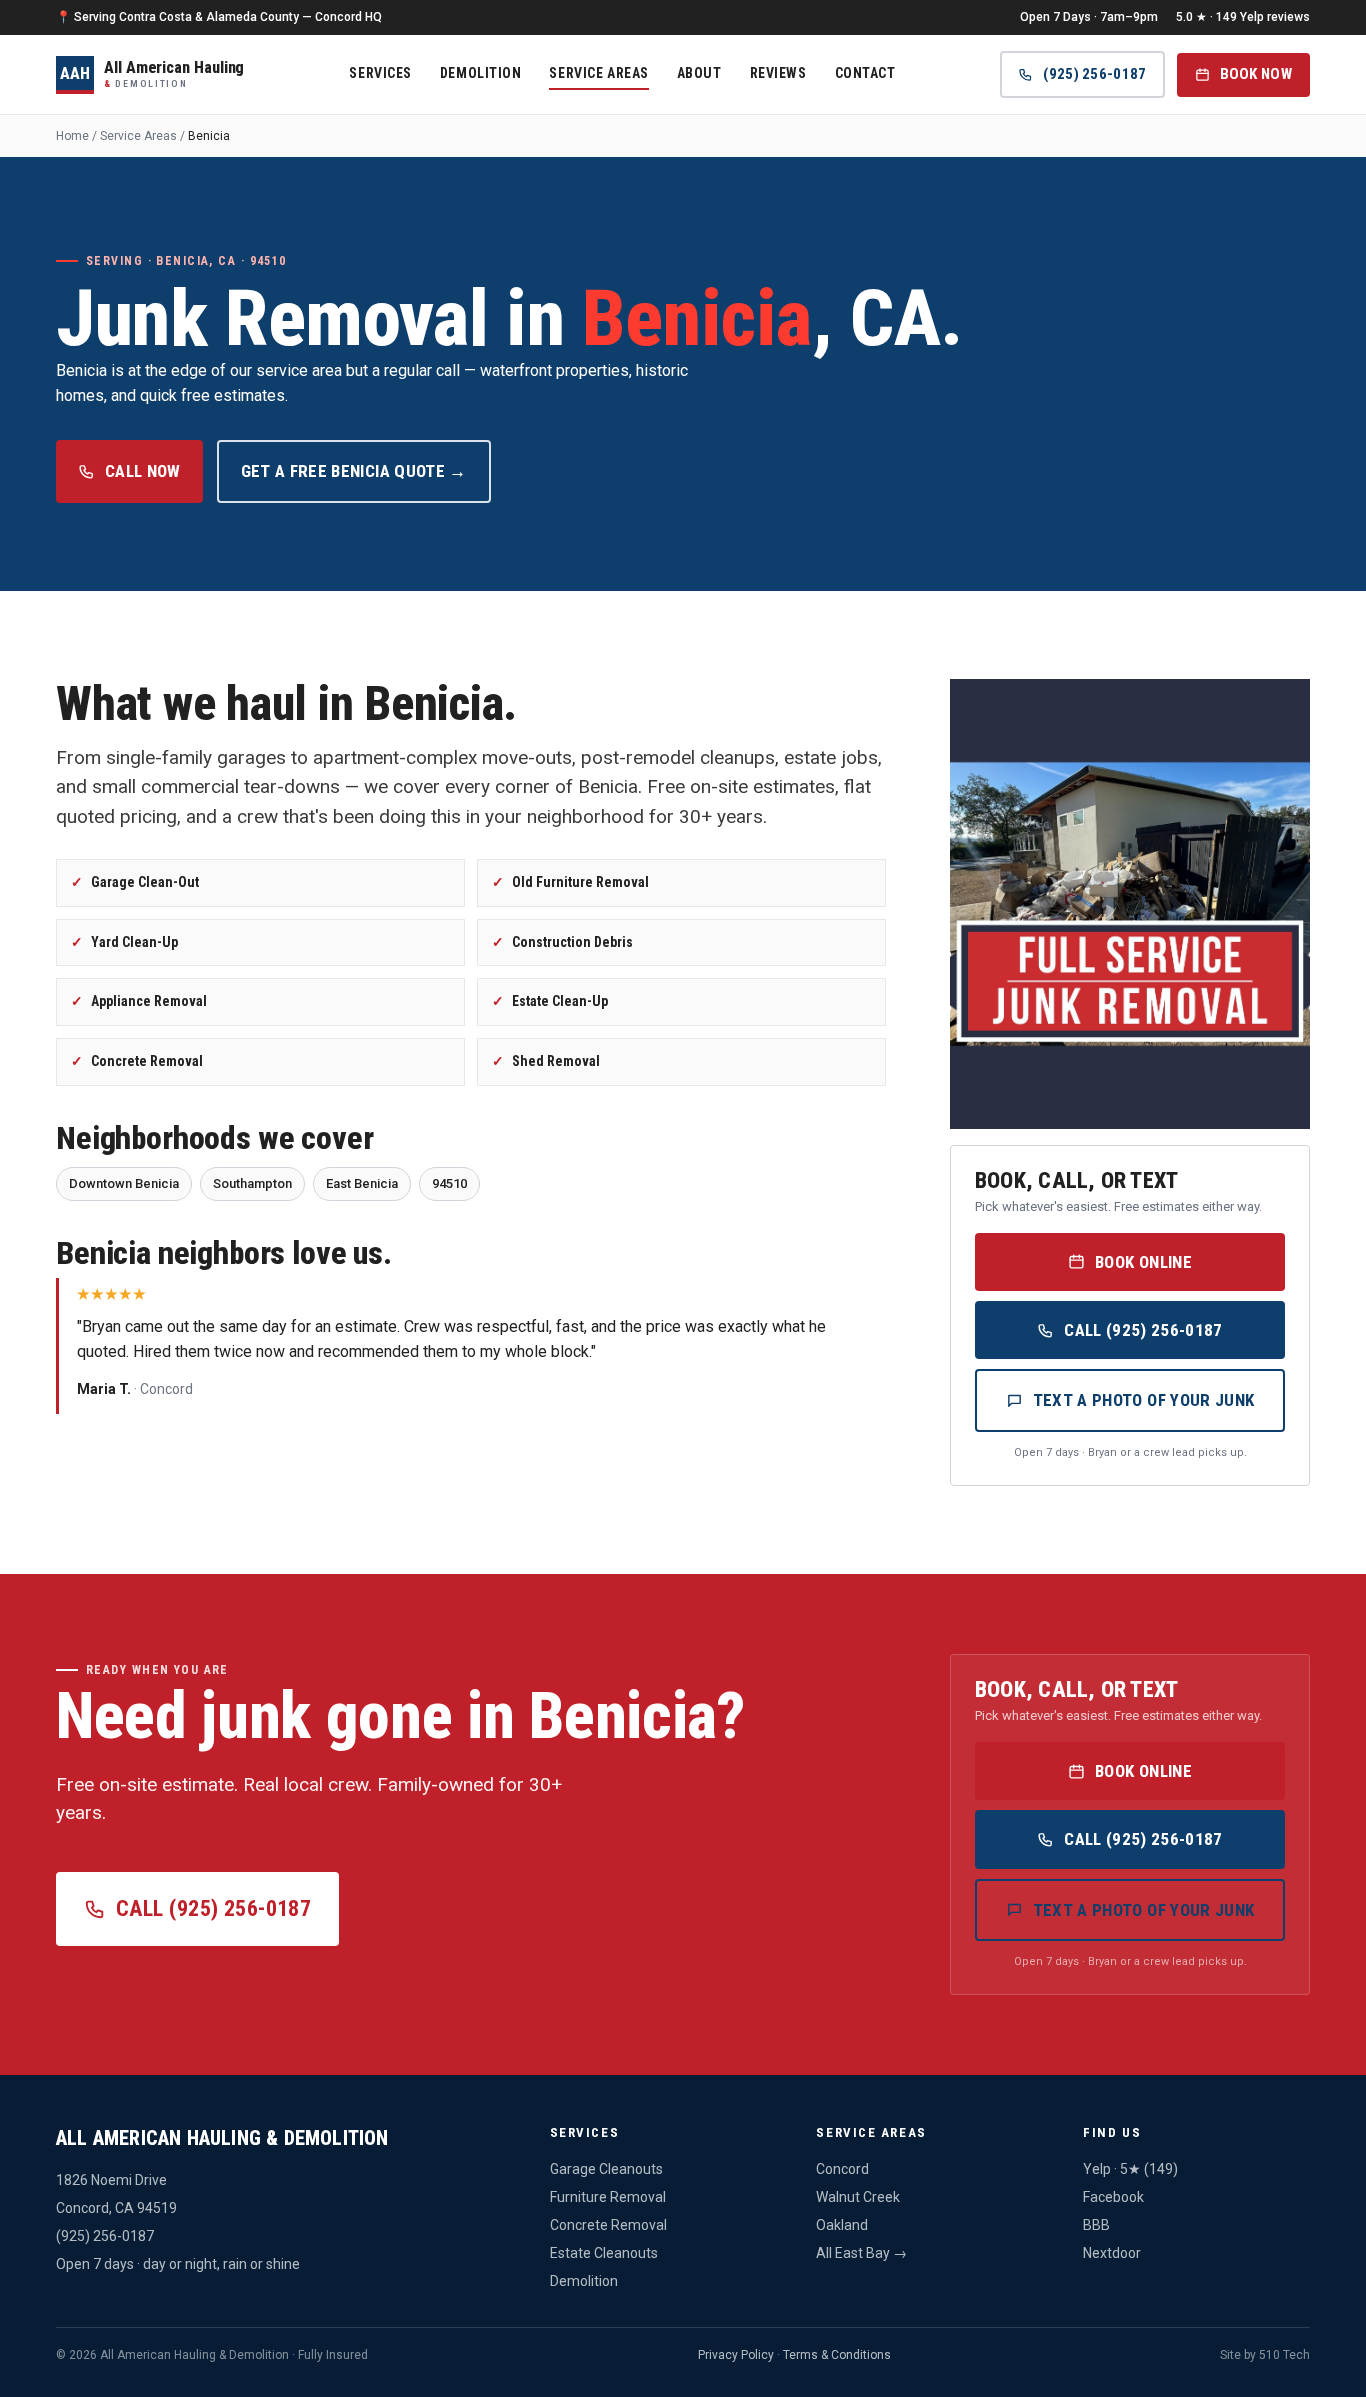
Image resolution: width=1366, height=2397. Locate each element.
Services (380, 72)
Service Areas (598, 72)
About (699, 72)
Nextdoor (1112, 2253)
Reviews (778, 72)
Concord (842, 2169)
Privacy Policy (736, 2355)
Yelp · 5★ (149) (1130, 2169)
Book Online (1143, 1262)
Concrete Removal (608, 2225)
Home (72, 136)
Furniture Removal (608, 2197)
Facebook (1113, 2197)
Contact (865, 72)
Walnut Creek (858, 2197)
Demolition (481, 72)
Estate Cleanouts (604, 2253)
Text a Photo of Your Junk (1144, 1400)
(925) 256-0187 (1094, 74)
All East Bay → (861, 2253)
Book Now (1256, 74)
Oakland (842, 2225)
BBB (1096, 2225)
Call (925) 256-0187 (1143, 1330)
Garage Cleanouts (606, 2169)
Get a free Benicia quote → (354, 471)
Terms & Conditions (837, 2355)
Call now (143, 471)
